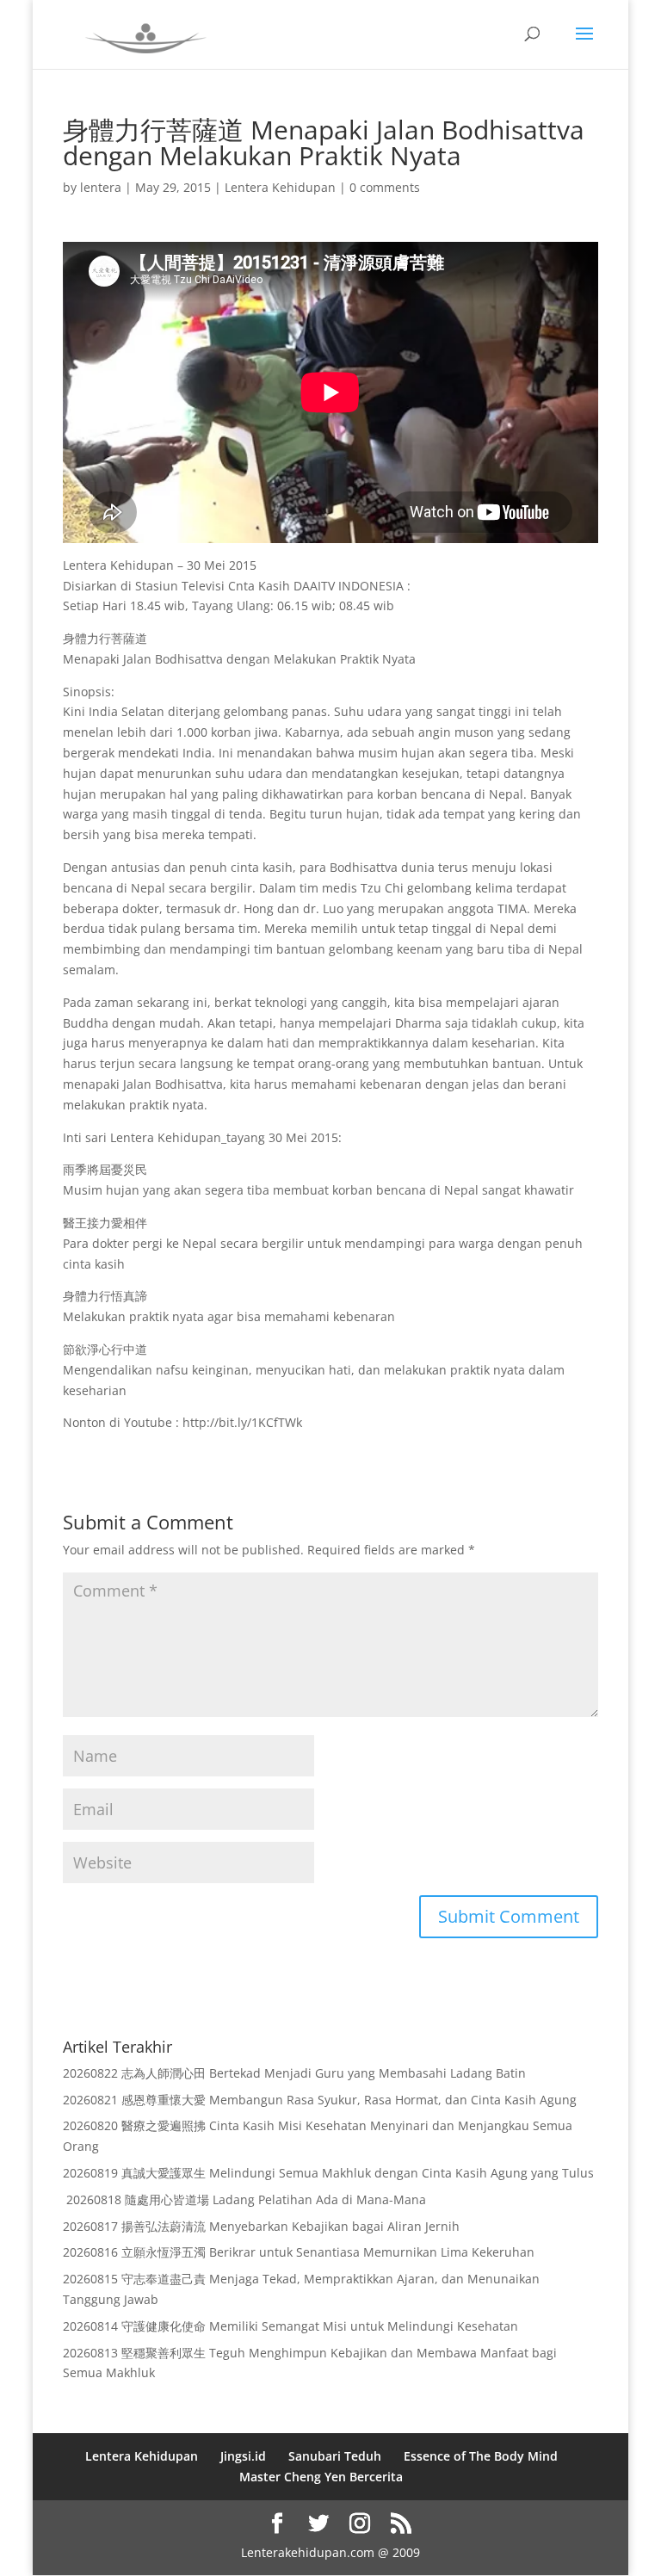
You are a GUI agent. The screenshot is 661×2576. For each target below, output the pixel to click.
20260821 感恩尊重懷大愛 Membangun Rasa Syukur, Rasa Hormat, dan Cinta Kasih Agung (320, 2100)
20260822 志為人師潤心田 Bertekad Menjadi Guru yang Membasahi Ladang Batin (294, 2073)
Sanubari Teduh (335, 2456)
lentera (101, 187)
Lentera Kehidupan (280, 187)
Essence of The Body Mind (481, 2456)
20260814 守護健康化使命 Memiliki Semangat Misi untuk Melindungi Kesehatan (290, 2326)
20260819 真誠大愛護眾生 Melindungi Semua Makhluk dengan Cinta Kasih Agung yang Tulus (328, 2173)
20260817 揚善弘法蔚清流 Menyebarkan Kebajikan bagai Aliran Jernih (261, 2226)
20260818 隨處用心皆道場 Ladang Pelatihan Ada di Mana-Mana (244, 2199)
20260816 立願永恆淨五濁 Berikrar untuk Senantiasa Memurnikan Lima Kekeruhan (299, 2252)
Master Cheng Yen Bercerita (321, 2477)
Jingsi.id (243, 2456)
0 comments (385, 187)
